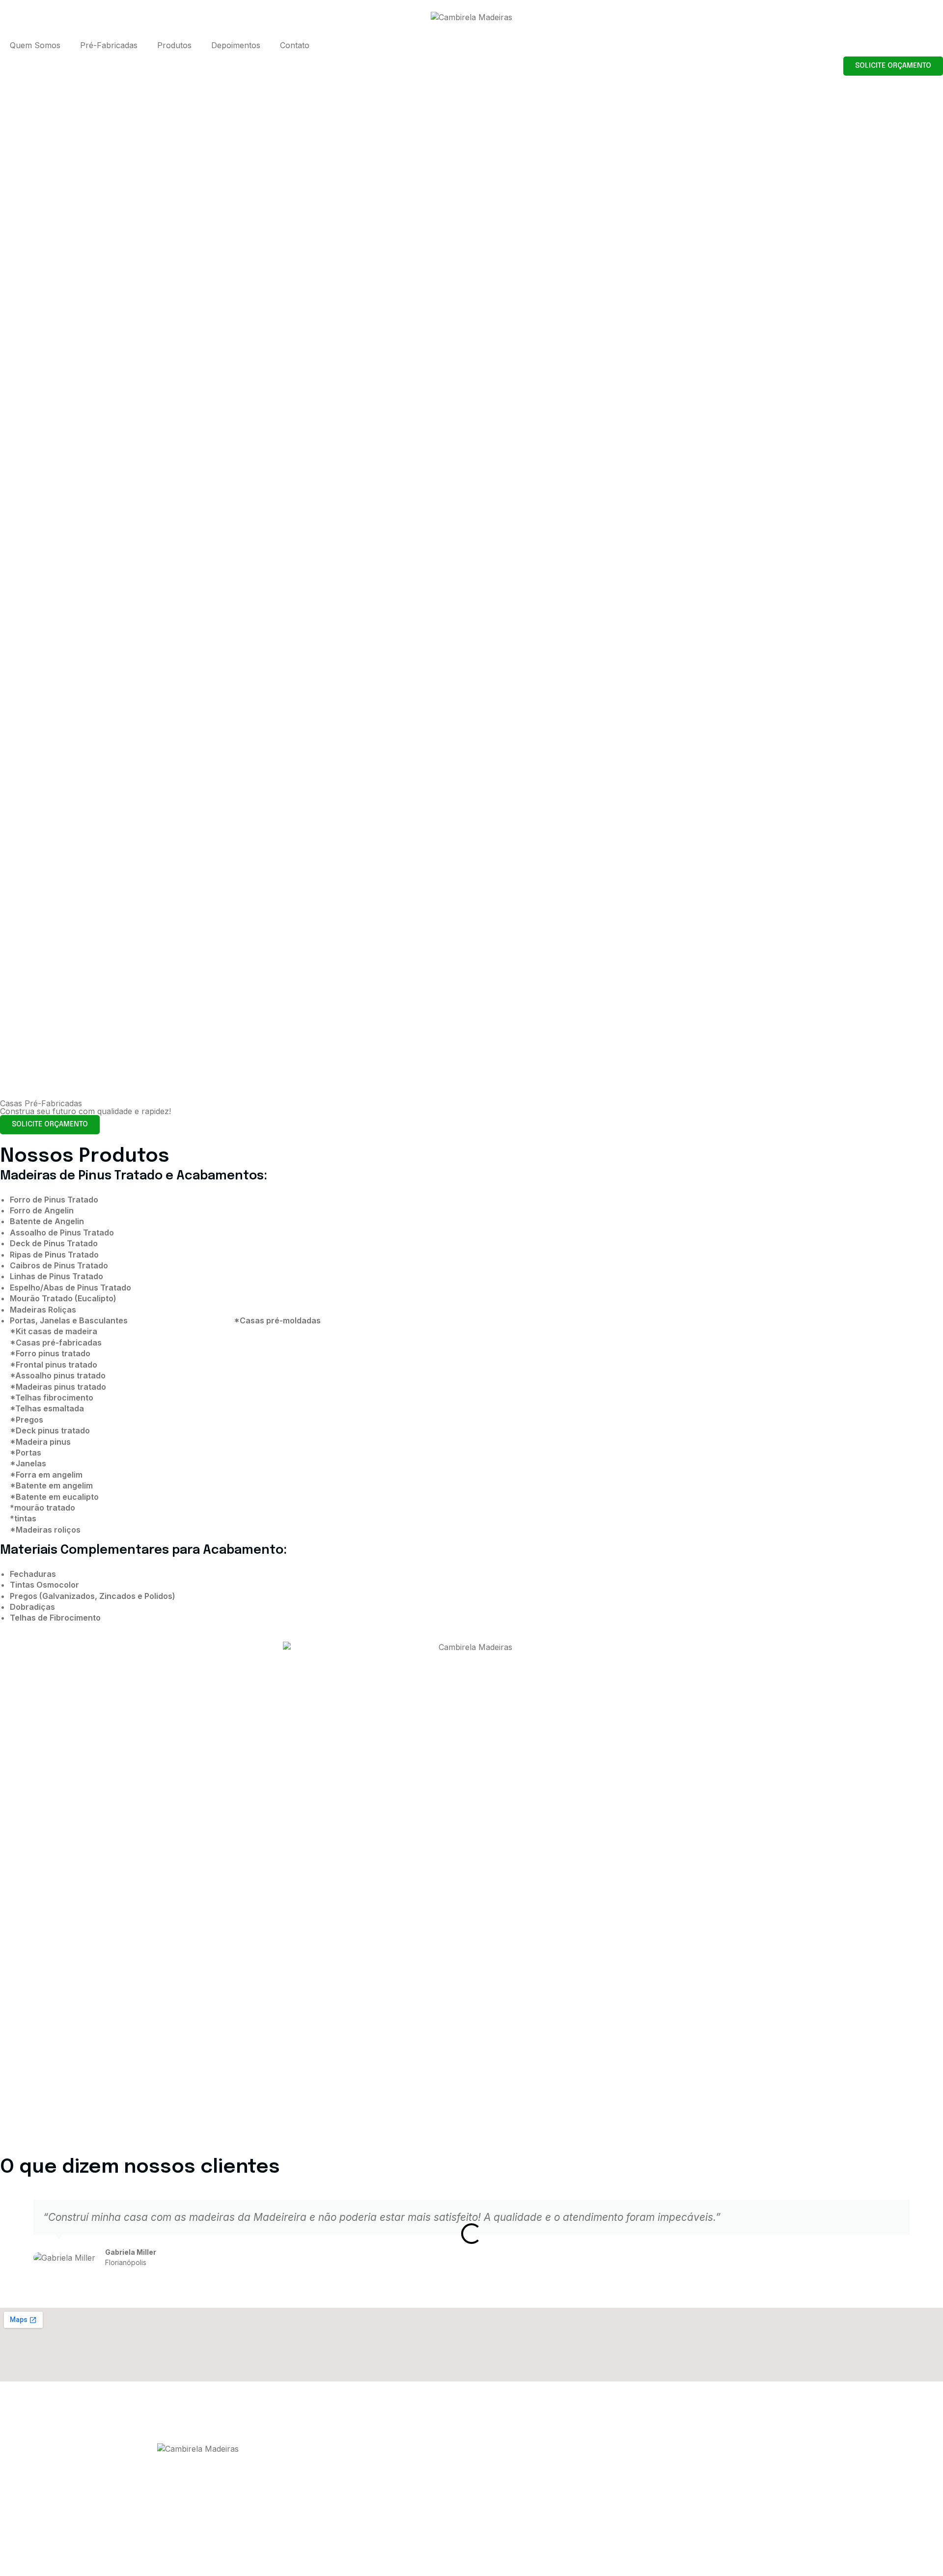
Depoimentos (236, 45)
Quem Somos (35, 45)
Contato (295, 45)
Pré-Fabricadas (109, 45)
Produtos (174, 45)
